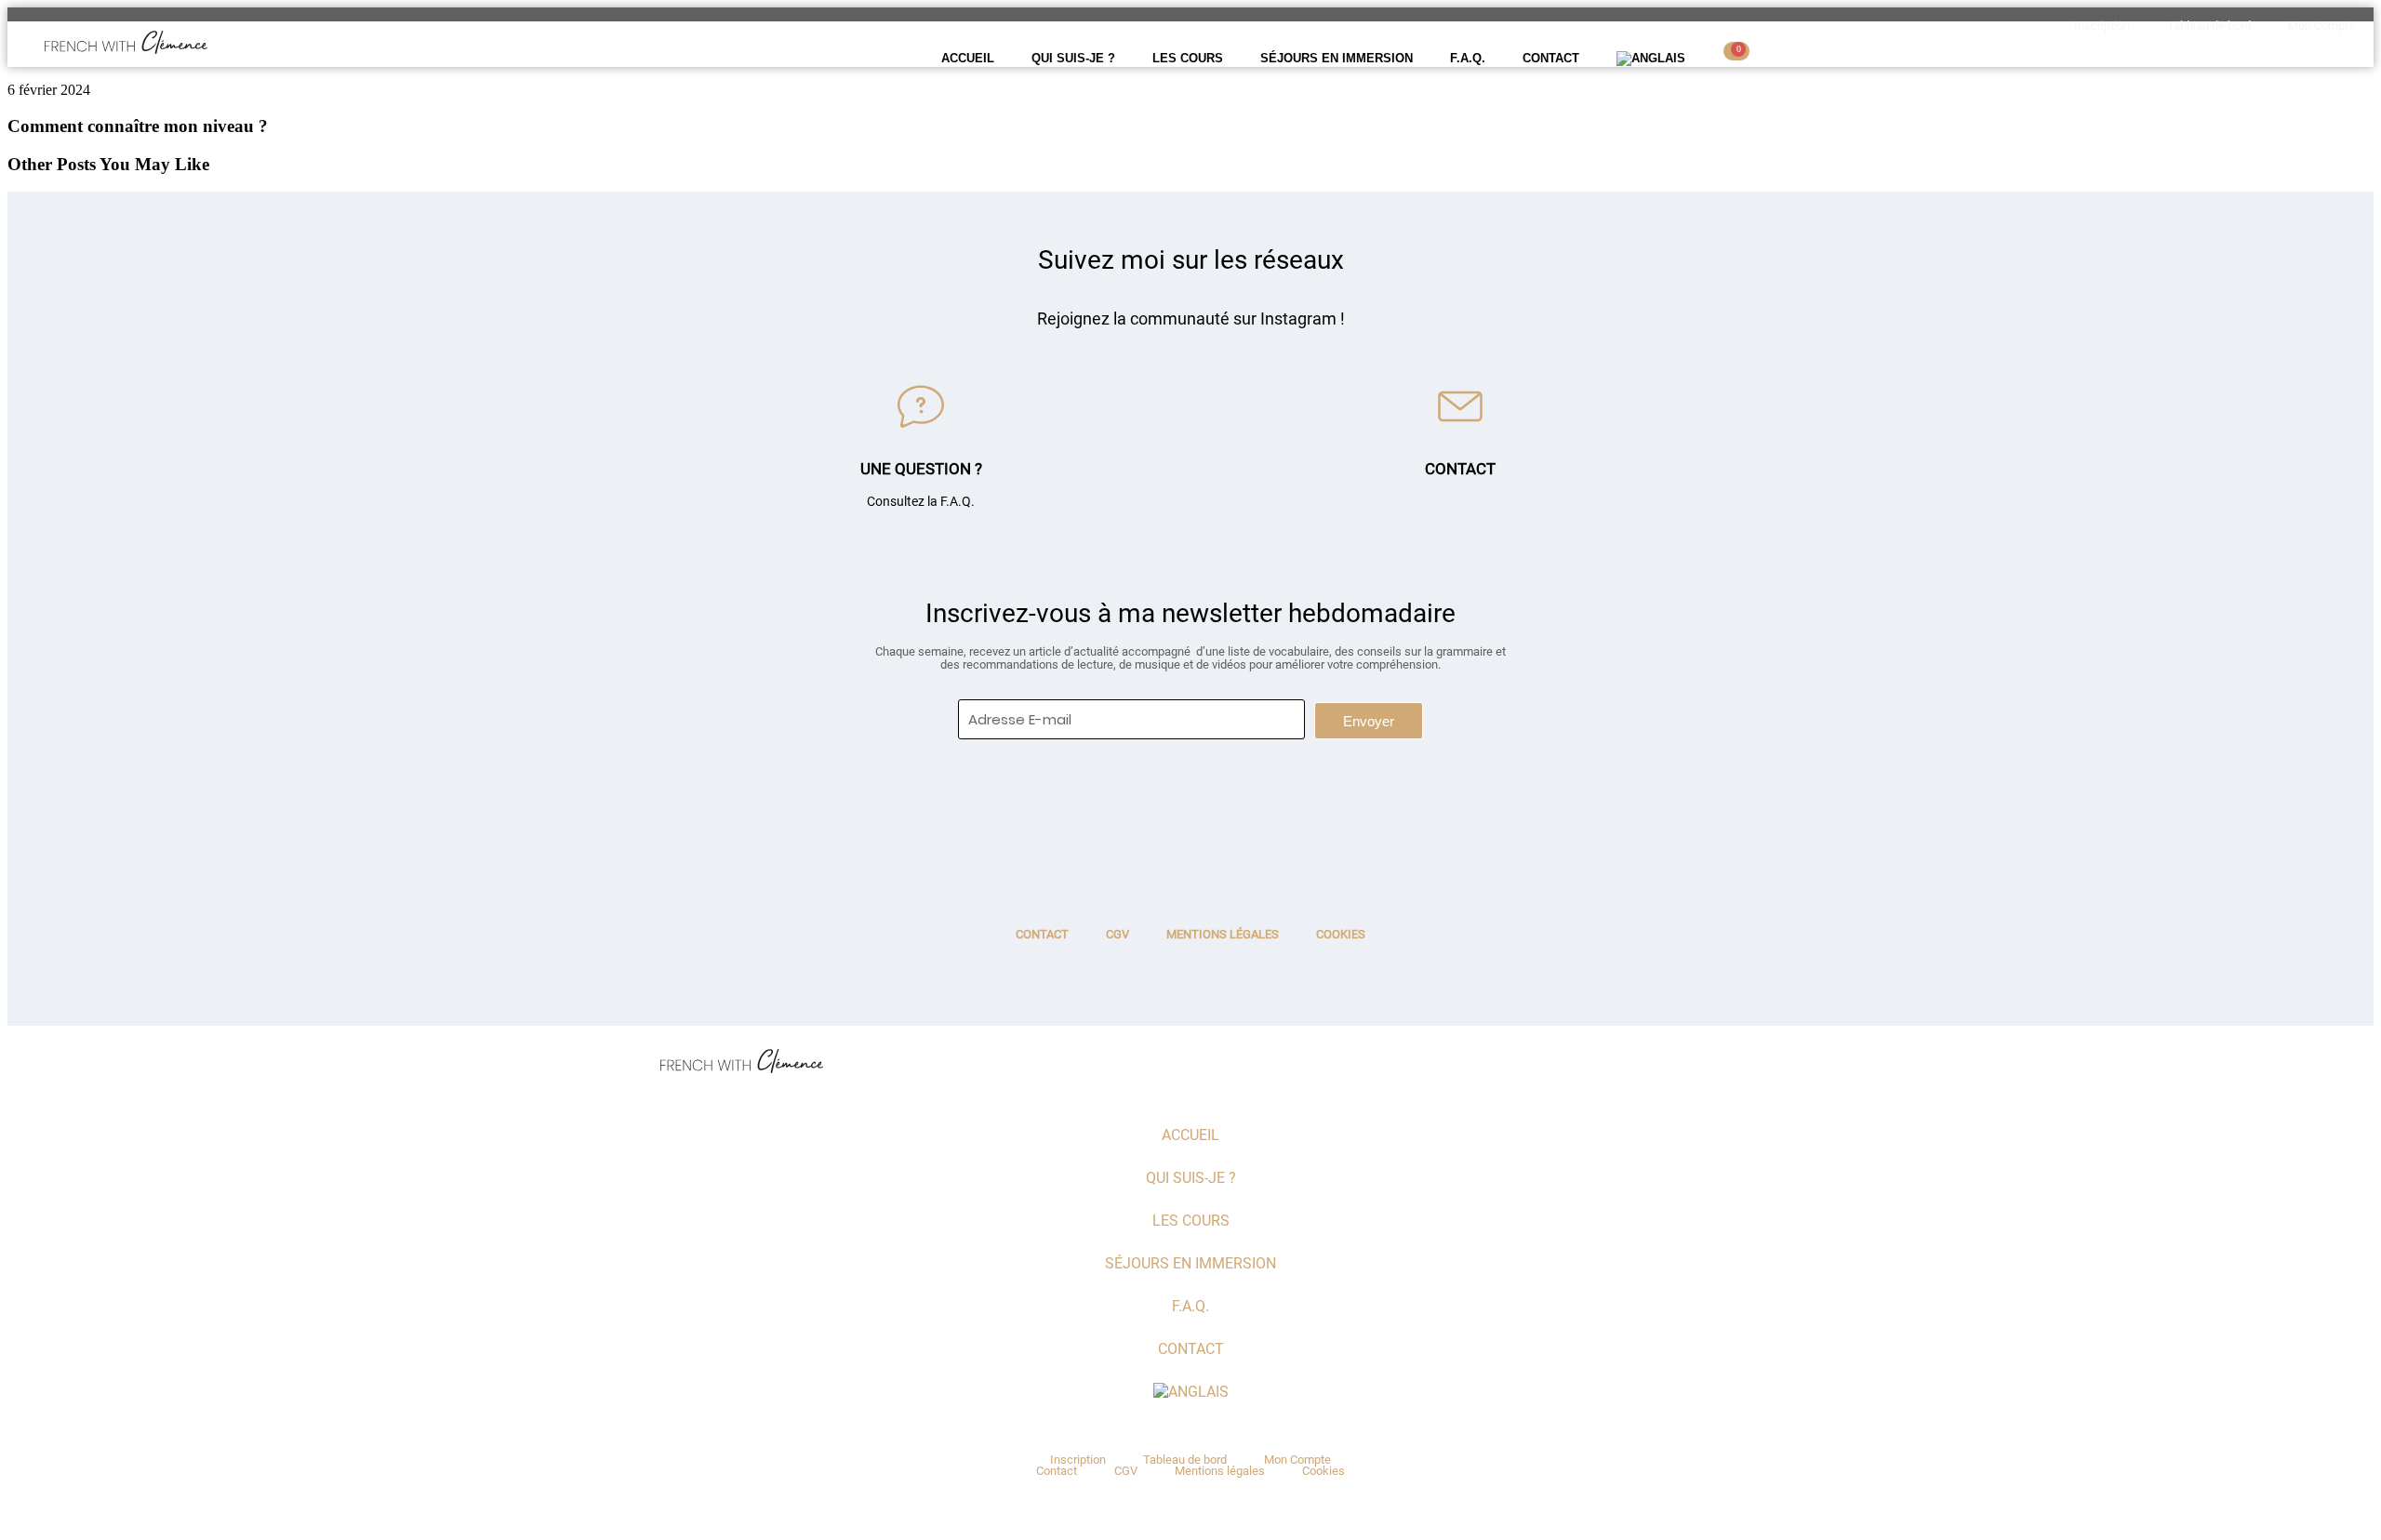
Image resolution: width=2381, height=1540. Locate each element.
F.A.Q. (1468, 58)
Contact (1551, 58)
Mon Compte (2321, 26)
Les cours (1188, 58)
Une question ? (921, 469)
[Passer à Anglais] (1651, 59)
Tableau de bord (2209, 26)
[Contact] (1460, 406)
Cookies (1341, 934)
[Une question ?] (921, 406)
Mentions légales (1223, 934)
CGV (1117, 934)
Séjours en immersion (1337, 58)
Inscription (2102, 26)
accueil (968, 58)
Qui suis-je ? (1073, 58)
